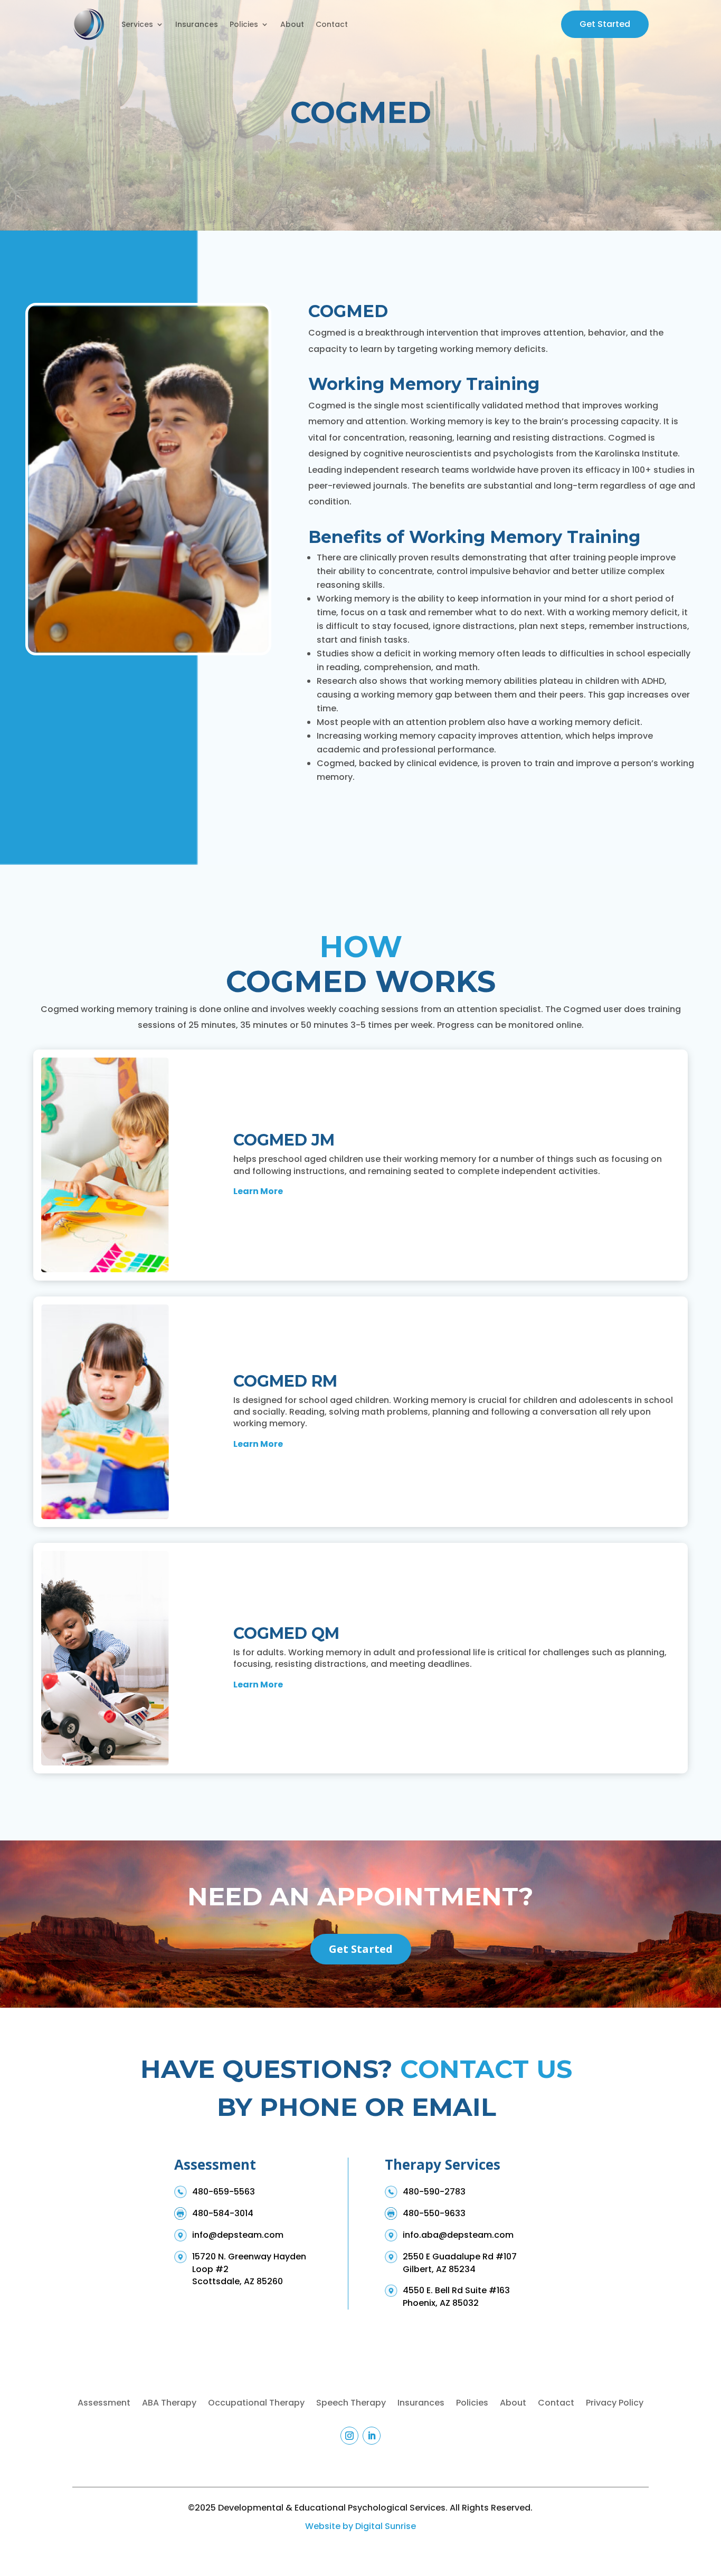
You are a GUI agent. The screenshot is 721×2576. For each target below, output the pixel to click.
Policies (244, 24)
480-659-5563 (224, 2192)
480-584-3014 (223, 2213)
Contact (332, 24)
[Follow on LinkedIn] (372, 2436)
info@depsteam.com (238, 2235)
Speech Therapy (351, 2404)
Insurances (197, 24)
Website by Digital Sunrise (360, 2526)
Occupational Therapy (256, 2404)
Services (137, 24)
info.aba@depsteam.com (458, 2235)
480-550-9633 (434, 2213)
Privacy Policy (615, 2404)
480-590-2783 (434, 2192)
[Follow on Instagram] (349, 2436)
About (292, 24)
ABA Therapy (169, 2404)
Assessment (104, 2404)
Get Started (605, 24)
